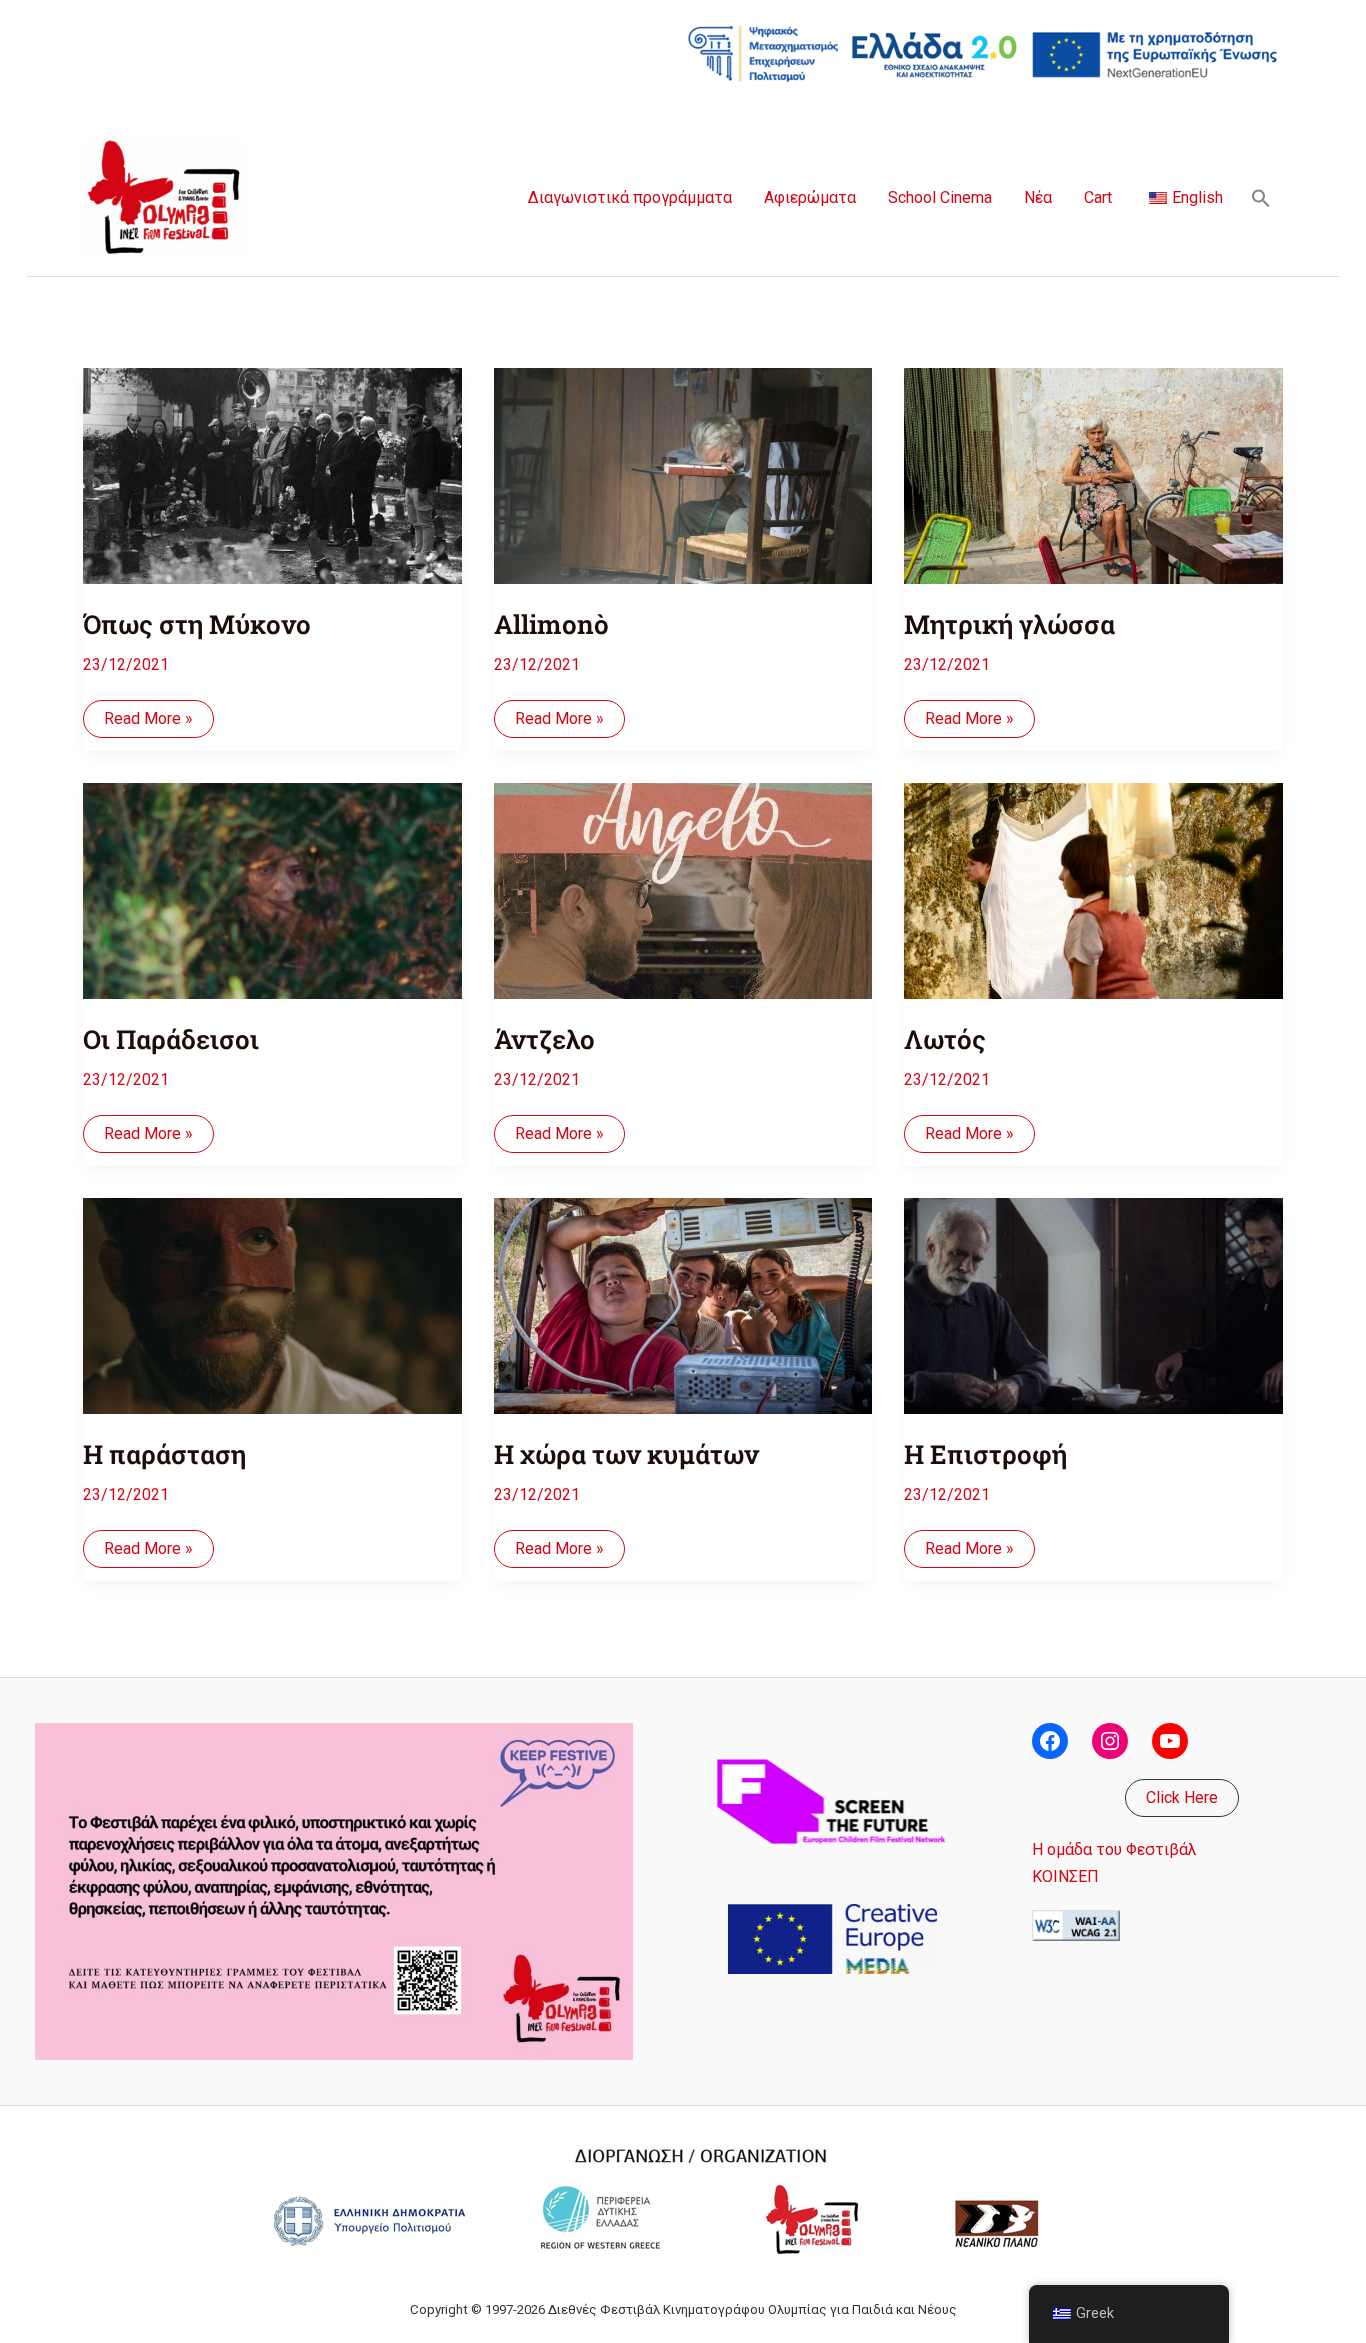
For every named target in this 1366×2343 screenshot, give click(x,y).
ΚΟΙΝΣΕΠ (1065, 1876)
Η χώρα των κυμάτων (626, 1454)
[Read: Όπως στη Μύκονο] (272, 462)
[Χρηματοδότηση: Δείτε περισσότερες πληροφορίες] (983, 52)
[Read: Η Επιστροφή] (1093, 1292)
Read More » (148, 723)
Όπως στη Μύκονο (197, 624)
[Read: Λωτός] (1093, 877)
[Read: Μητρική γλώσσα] (1093, 462)
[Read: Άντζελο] (683, 877)
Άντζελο (544, 1039)
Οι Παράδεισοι (171, 1039)
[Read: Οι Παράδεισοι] (272, 877)
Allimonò (551, 624)
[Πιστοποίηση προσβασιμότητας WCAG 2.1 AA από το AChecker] (1076, 1924)
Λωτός (945, 1039)
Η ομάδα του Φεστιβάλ (1114, 1849)
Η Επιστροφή (985, 1454)
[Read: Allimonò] (683, 462)
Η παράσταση (164, 1454)
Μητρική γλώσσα (1009, 624)
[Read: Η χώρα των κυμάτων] (683, 1292)
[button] (1261, 198)
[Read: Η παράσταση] (272, 1292)
